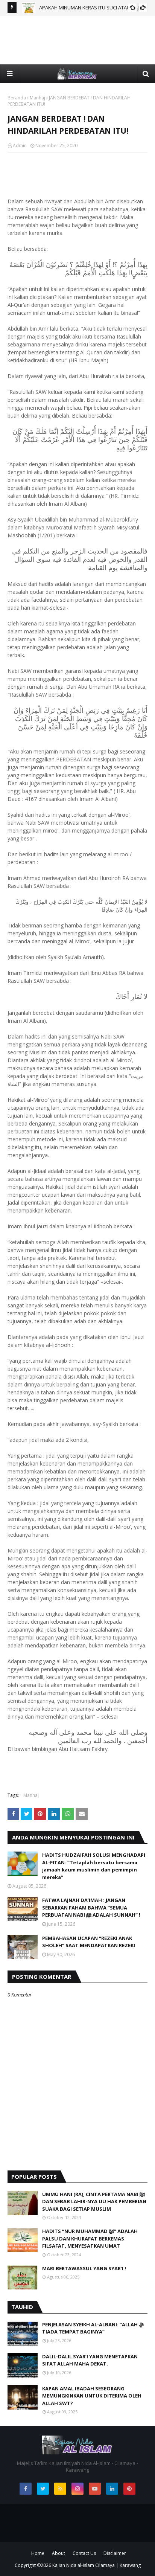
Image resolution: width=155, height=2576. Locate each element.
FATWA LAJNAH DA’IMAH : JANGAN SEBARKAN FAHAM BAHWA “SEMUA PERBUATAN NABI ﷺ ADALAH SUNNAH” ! (91, 1907)
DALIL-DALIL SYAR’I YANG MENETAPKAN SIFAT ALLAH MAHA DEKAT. (90, 2360)
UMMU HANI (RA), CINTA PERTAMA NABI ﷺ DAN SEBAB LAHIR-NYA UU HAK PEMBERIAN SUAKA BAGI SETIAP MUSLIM (94, 2202)
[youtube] (95, 2489)
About (59, 2553)
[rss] (60, 2489)
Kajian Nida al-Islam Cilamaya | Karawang (96, 2565)
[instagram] (77, 2489)
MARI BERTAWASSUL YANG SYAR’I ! (84, 2268)
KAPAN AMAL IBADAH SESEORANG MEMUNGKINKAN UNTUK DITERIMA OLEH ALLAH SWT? (92, 2396)
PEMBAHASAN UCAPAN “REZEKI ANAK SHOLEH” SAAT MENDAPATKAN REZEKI (89, 1942)
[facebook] (26, 2489)
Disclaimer (115, 2553)
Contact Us (84, 2553)
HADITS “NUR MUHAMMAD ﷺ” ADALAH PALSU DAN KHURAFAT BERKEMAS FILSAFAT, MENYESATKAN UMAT (90, 2238)
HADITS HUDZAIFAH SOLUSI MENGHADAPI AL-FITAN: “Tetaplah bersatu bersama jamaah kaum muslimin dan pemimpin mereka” (94, 1866)
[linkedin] (112, 2489)
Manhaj (37, 98)
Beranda (17, 98)
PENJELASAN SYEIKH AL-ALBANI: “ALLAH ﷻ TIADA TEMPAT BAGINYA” (93, 2328)
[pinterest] (129, 2489)
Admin (20, 146)
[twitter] (43, 2489)
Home (38, 2553)
